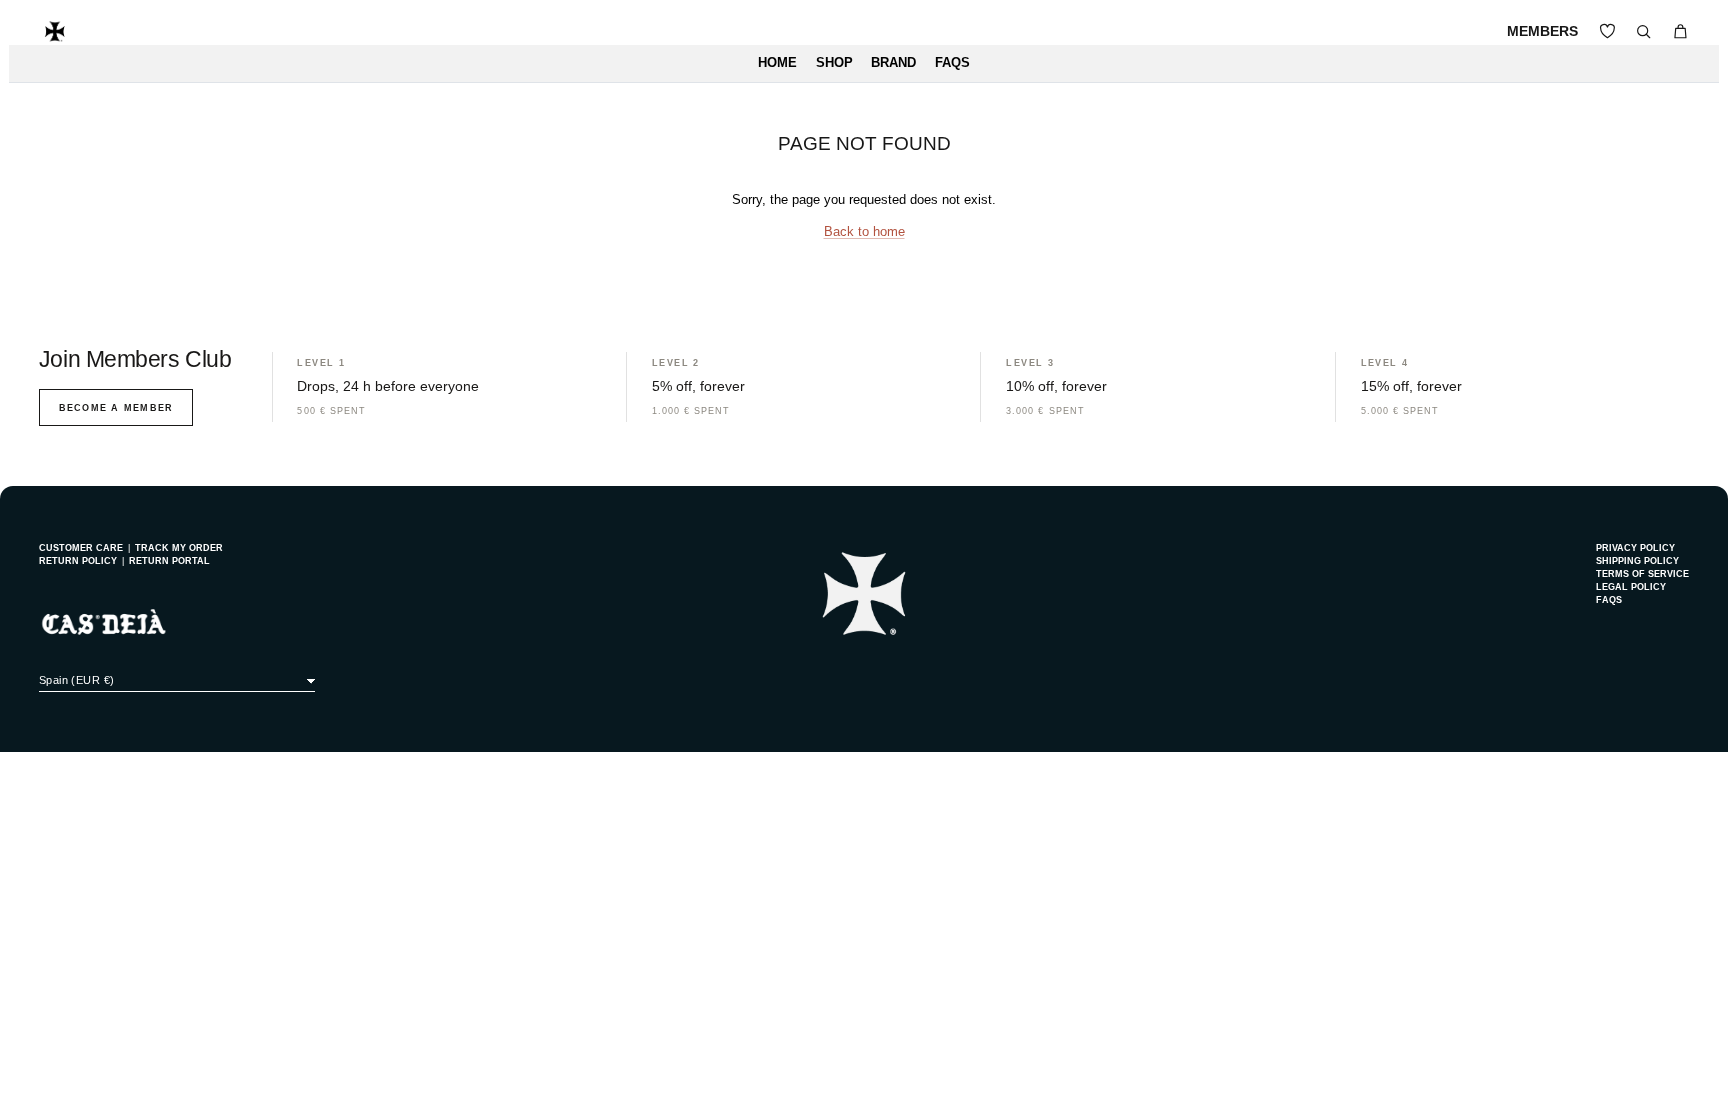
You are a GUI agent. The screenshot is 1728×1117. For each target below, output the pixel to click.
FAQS (952, 63)
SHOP (834, 63)
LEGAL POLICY (1631, 587)
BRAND (893, 63)
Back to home (864, 232)
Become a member (116, 407)
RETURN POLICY (78, 561)
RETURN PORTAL (169, 561)
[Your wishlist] (1607, 31)
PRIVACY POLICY (1635, 548)
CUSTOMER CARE (81, 548)
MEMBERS (1542, 31)
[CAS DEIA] (55, 31)
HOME (777, 63)
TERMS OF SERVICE (1642, 574)
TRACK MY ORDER (179, 548)
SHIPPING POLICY (1637, 561)
